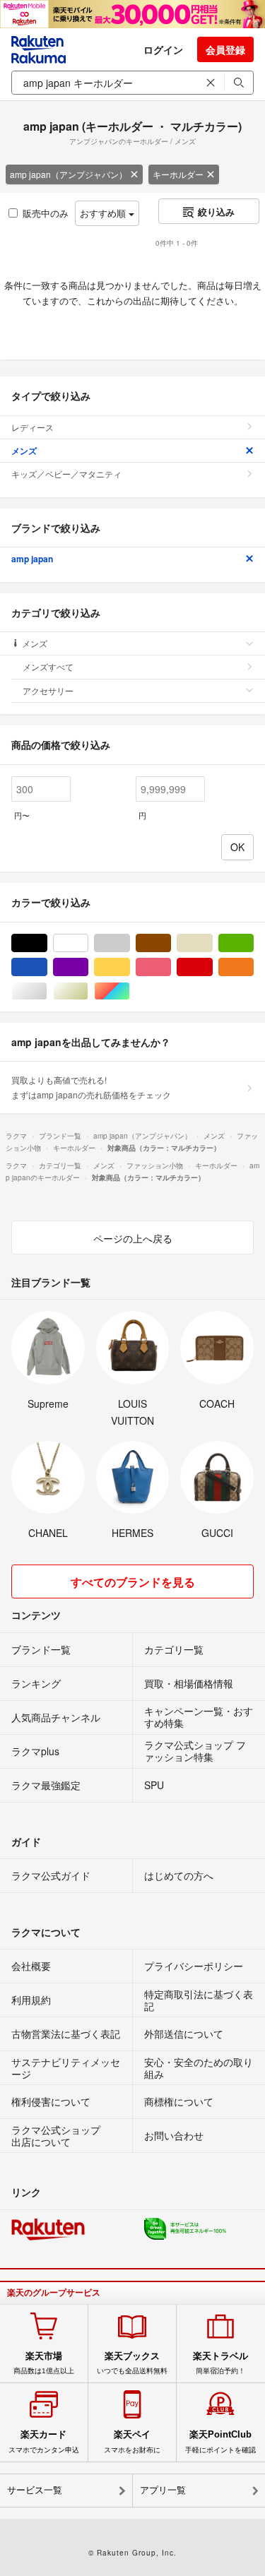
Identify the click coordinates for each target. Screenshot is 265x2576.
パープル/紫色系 (88, 967)
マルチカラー (130, 991)
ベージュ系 (212, 943)
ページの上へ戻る (133, 1238)
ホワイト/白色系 (88, 943)
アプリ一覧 (163, 2490)
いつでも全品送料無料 (132, 2363)
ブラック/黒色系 (47, 943)
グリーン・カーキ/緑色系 (253, 943)
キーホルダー (178, 174)
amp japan (32, 559)
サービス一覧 (35, 2490)
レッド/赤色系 (212, 967)
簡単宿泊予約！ (220, 2363)
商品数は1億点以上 (44, 2363)
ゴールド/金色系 (88, 991)
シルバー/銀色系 (47, 991)
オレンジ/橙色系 (253, 967)
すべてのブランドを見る (133, 1582)
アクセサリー (48, 690)
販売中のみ (46, 213)
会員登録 (225, 49)
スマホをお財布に (132, 2441)
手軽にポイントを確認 (220, 2441)
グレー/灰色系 (130, 943)
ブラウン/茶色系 (171, 943)
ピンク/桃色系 (171, 967)
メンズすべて (48, 666)
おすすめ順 (104, 213)
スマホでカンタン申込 (44, 2441)
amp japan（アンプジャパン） (69, 174)
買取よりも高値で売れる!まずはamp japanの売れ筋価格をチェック (91, 1087)
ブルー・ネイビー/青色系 (47, 967)
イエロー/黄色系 (130, 967)
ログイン (163, 49)
